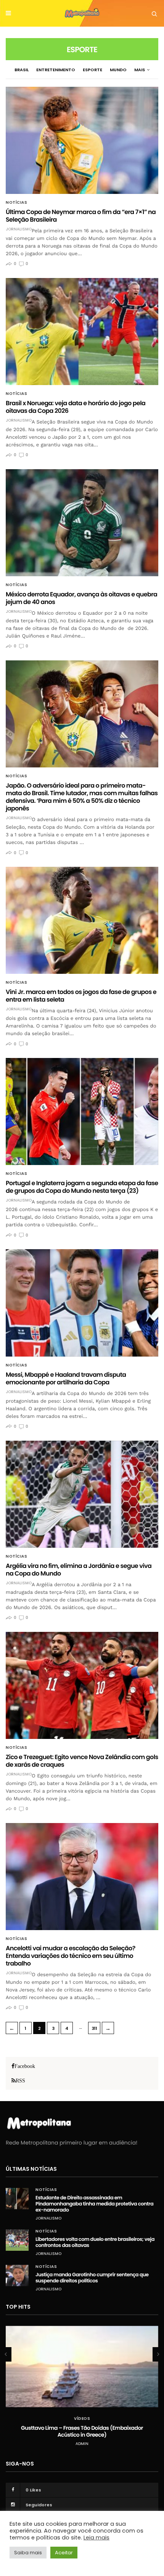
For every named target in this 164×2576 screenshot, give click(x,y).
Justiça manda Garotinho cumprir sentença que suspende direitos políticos (92, 2278)
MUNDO (118, 70)
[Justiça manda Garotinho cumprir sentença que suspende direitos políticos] (17, 2276)
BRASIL (22, 70)
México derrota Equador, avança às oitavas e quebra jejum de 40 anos (81, 598)
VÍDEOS (82, 2419)
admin (82, 2444)
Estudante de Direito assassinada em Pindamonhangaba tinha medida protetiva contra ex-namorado (94, 2204)
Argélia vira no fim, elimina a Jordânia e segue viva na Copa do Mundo (79, 1570)
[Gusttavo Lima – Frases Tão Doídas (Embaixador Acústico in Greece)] (82, 2367)
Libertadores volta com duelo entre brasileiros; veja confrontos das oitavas (95, 2242)
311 (94, 2028)
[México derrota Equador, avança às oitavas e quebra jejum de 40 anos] (82, 523)
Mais (140, 70)
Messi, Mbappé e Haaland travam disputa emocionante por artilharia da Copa (66, 1378)
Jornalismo (19, 229)
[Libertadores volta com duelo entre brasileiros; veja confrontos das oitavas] (17, 2240)
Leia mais (96, 2538)
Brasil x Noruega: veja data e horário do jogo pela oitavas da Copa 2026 (76, 407)
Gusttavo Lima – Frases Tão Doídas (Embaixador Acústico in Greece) (82, 2431)
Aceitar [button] (64, 2553)
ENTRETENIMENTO (56, 70)
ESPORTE (92, 70)
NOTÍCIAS (16, 203)
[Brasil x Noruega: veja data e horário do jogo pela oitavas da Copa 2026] (82, 332)
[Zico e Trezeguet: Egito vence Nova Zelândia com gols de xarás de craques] (82, 1685)
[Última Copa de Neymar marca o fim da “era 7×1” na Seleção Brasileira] (82, 140)
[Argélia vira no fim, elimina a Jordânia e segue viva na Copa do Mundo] (82, 1494)
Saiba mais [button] (28, 2553)
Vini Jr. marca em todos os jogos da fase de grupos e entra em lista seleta (81, 996)
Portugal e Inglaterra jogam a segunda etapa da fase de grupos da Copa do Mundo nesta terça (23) (82, 1187)
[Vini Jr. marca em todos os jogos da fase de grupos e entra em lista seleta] (82, 920)
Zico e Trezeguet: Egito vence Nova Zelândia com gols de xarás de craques (82, 1761)
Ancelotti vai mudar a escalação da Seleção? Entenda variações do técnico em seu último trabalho (71, 1956)
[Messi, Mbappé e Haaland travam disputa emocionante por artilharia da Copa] (82, 1303)
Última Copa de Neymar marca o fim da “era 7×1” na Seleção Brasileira (81, 216)
